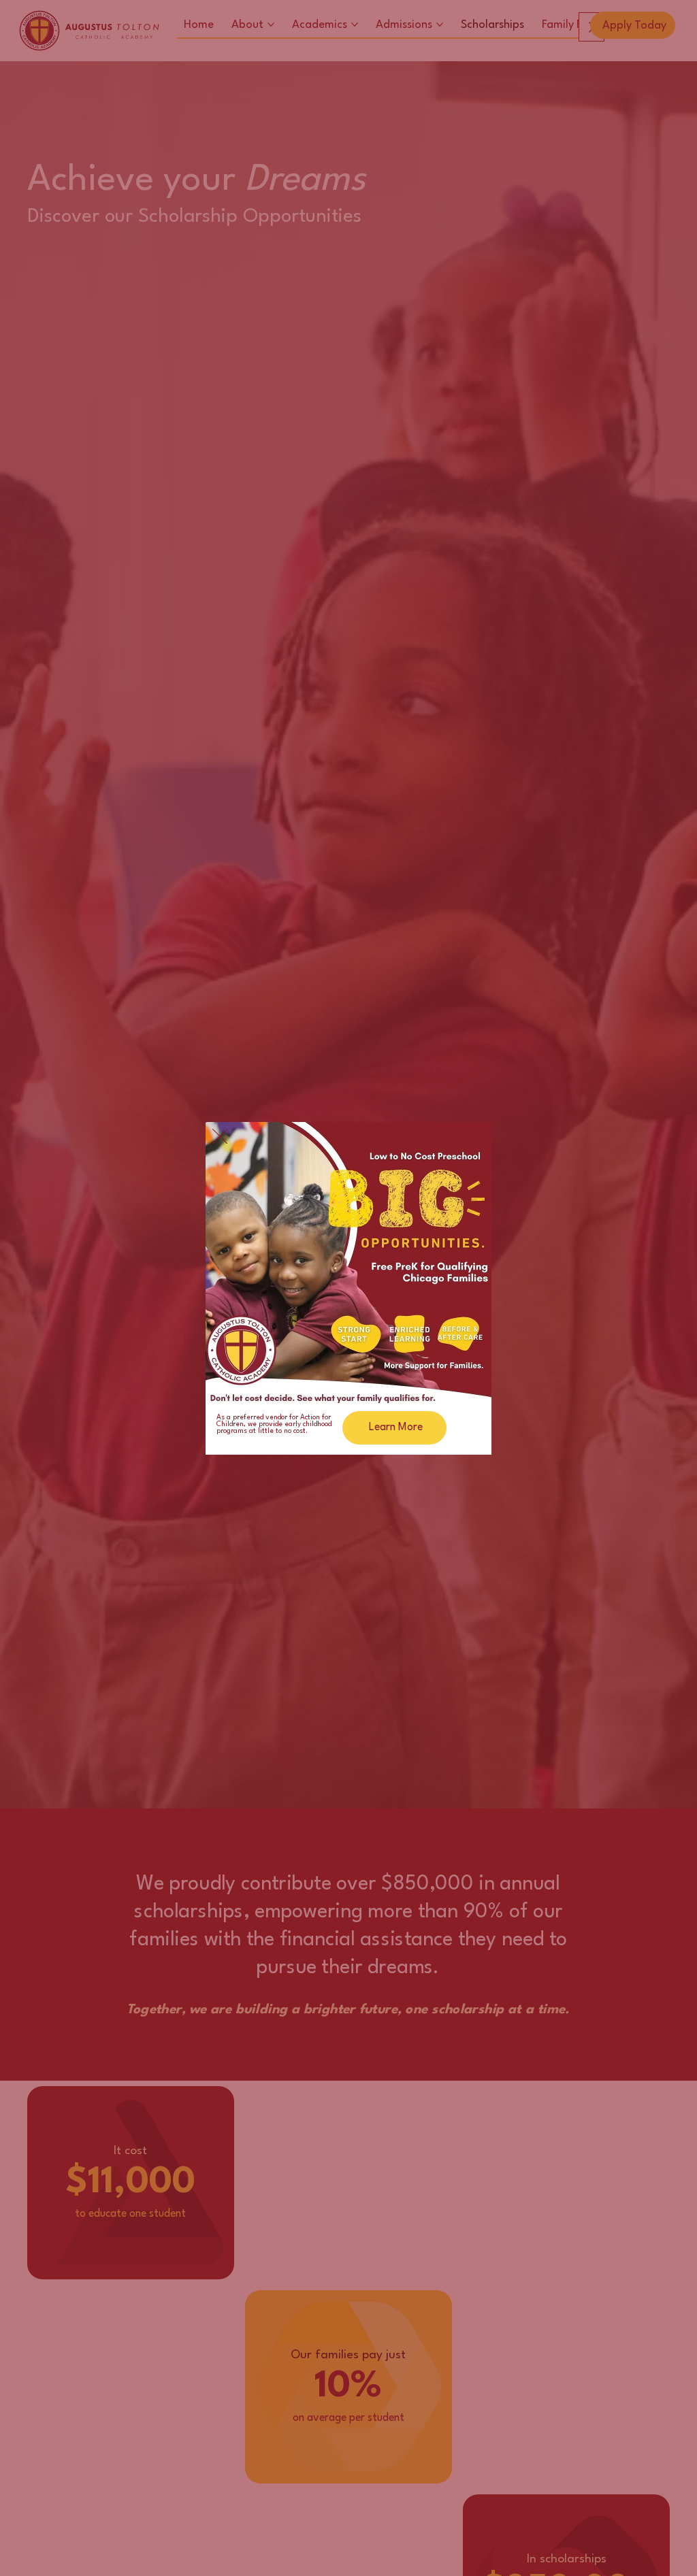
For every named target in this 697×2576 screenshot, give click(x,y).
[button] (220, 1137)
